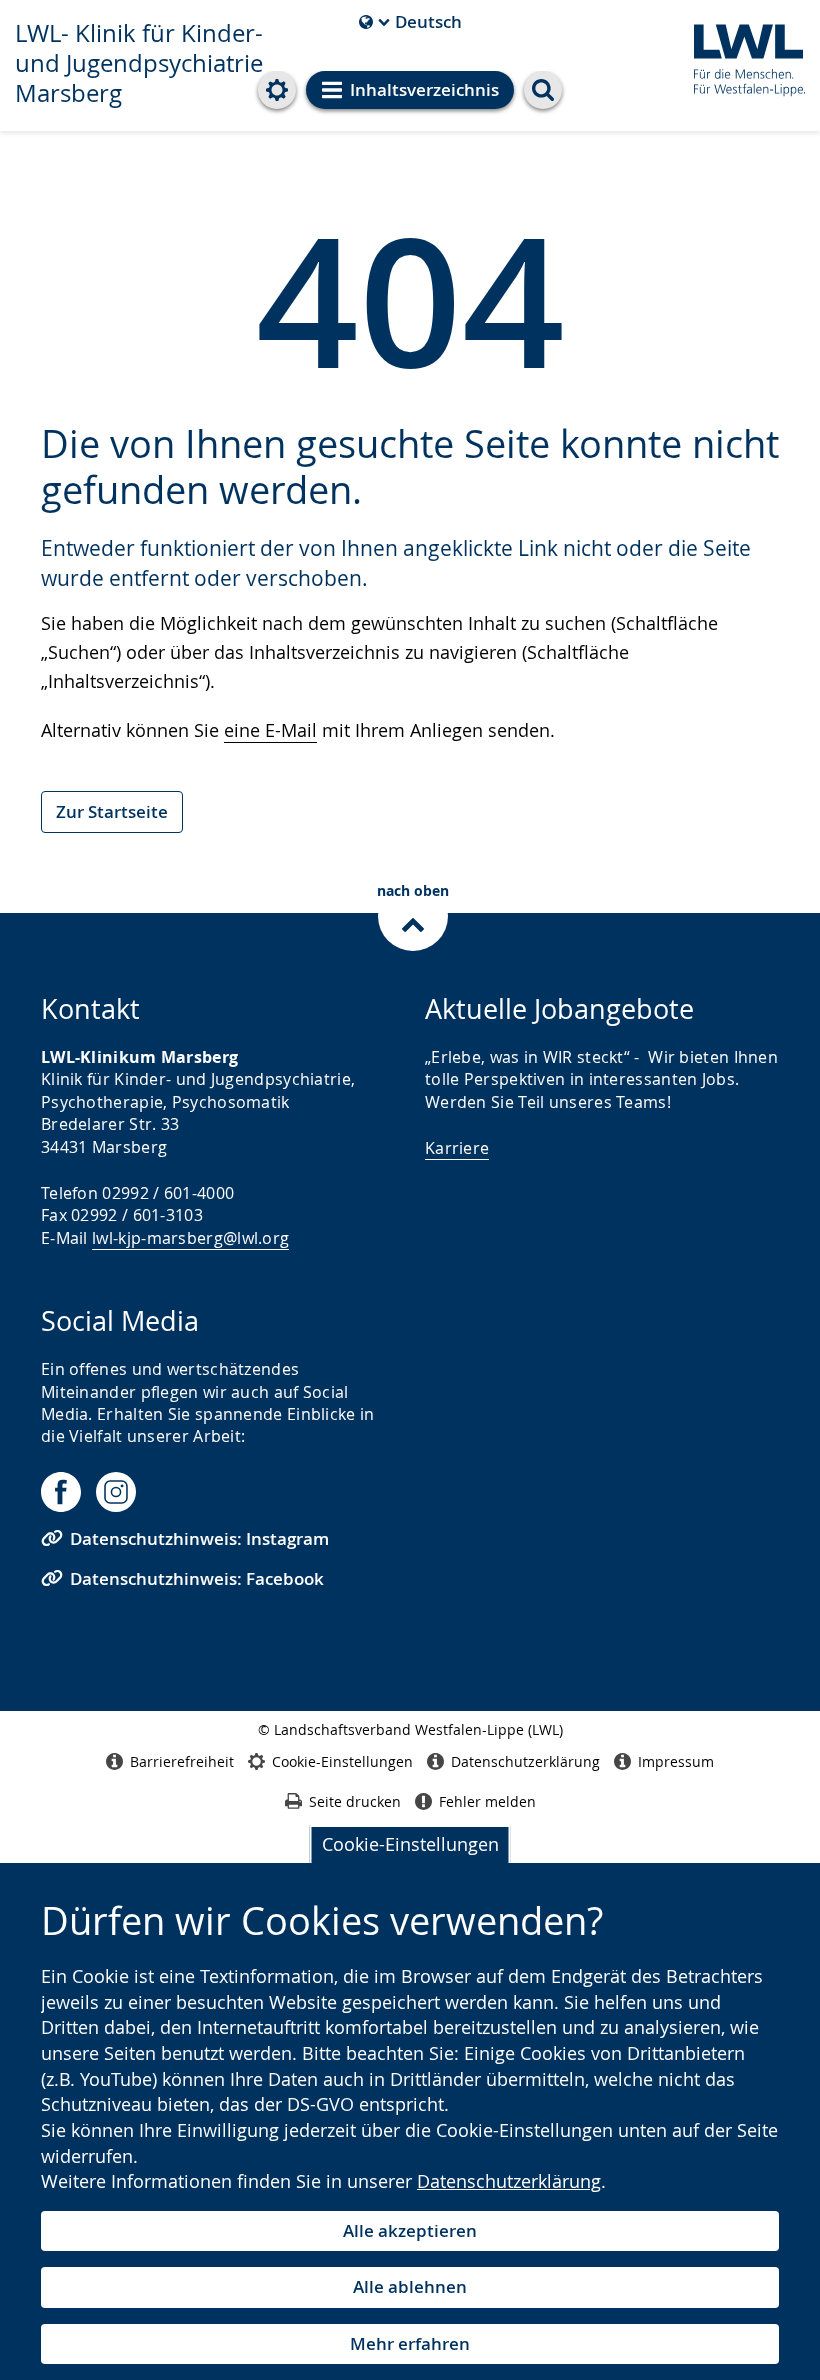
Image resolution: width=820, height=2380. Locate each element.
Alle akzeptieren (410, 2230)
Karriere (457, 1148)
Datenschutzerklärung (509, 2181)
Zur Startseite (112, 811)
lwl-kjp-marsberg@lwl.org (190, 1238)
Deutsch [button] (410, 22)
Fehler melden (487, 1801)
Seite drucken (355, 1801)
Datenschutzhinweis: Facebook (197, 1578)
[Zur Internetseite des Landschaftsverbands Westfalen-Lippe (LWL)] (741, 56)
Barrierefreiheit (182, 1761)
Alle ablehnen (410, 2286)
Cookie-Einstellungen (410, 1844)
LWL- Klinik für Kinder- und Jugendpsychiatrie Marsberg (139, 63)
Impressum (676, 1761)
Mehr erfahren (410, 2343)
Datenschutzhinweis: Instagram (199, 1538)
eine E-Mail (270, 730)
